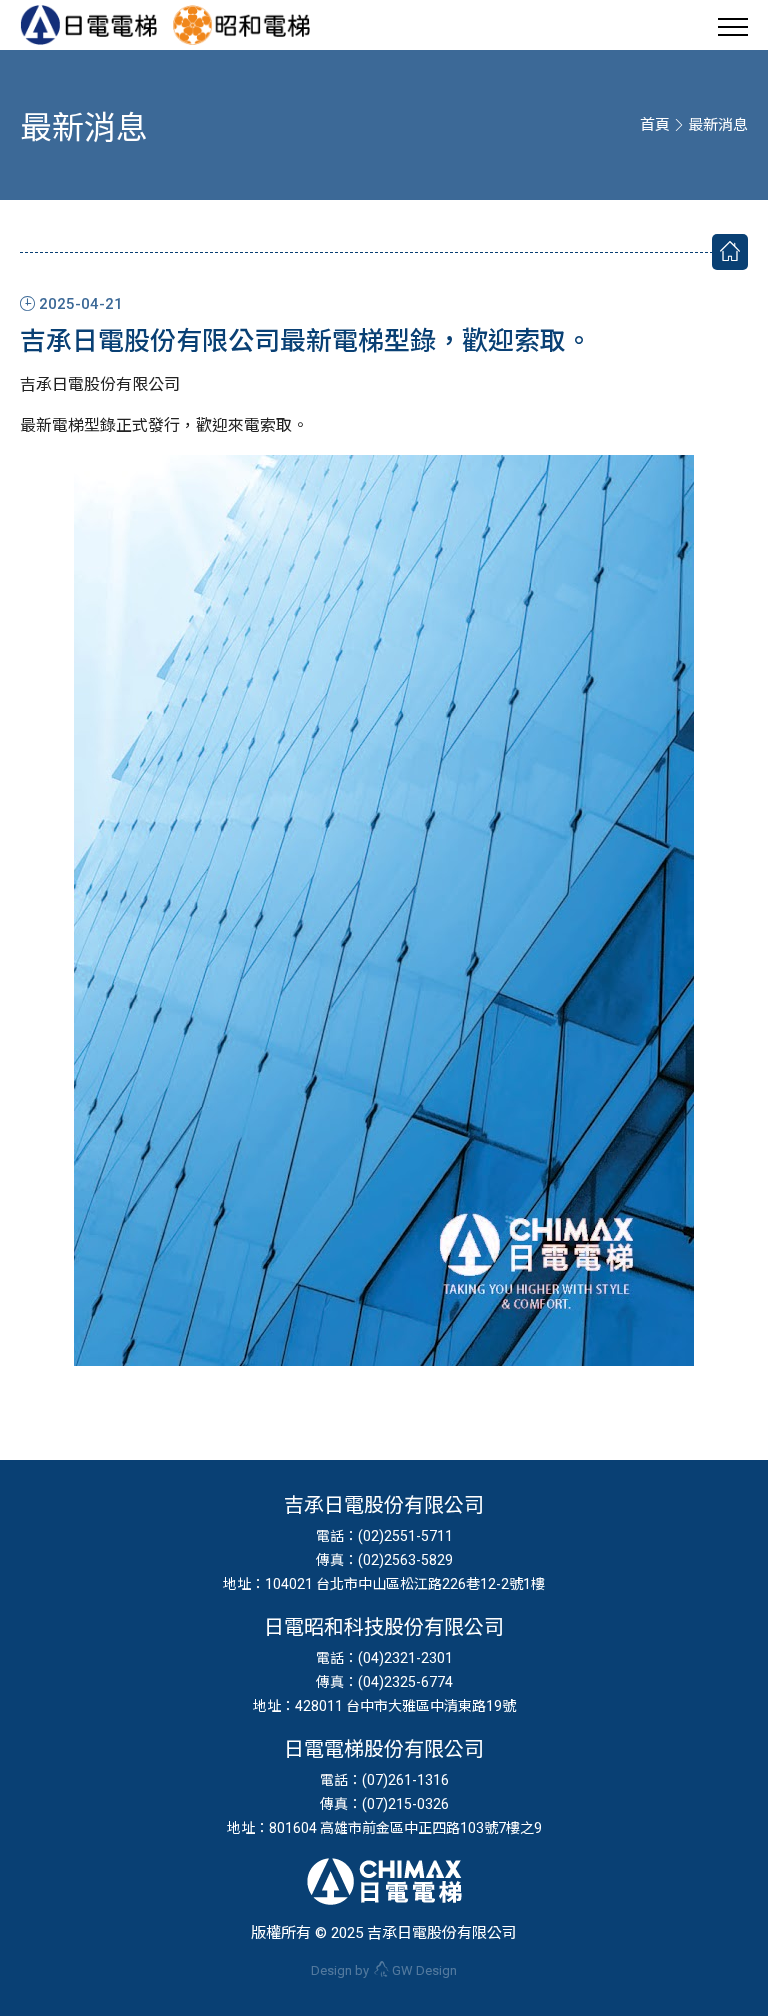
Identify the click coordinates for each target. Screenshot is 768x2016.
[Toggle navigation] (733, 25)
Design (424, 1970)
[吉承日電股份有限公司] (96, 25)
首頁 (655, 125)
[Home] (730, 252)
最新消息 (718, 125)
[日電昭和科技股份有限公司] (241, 25)
